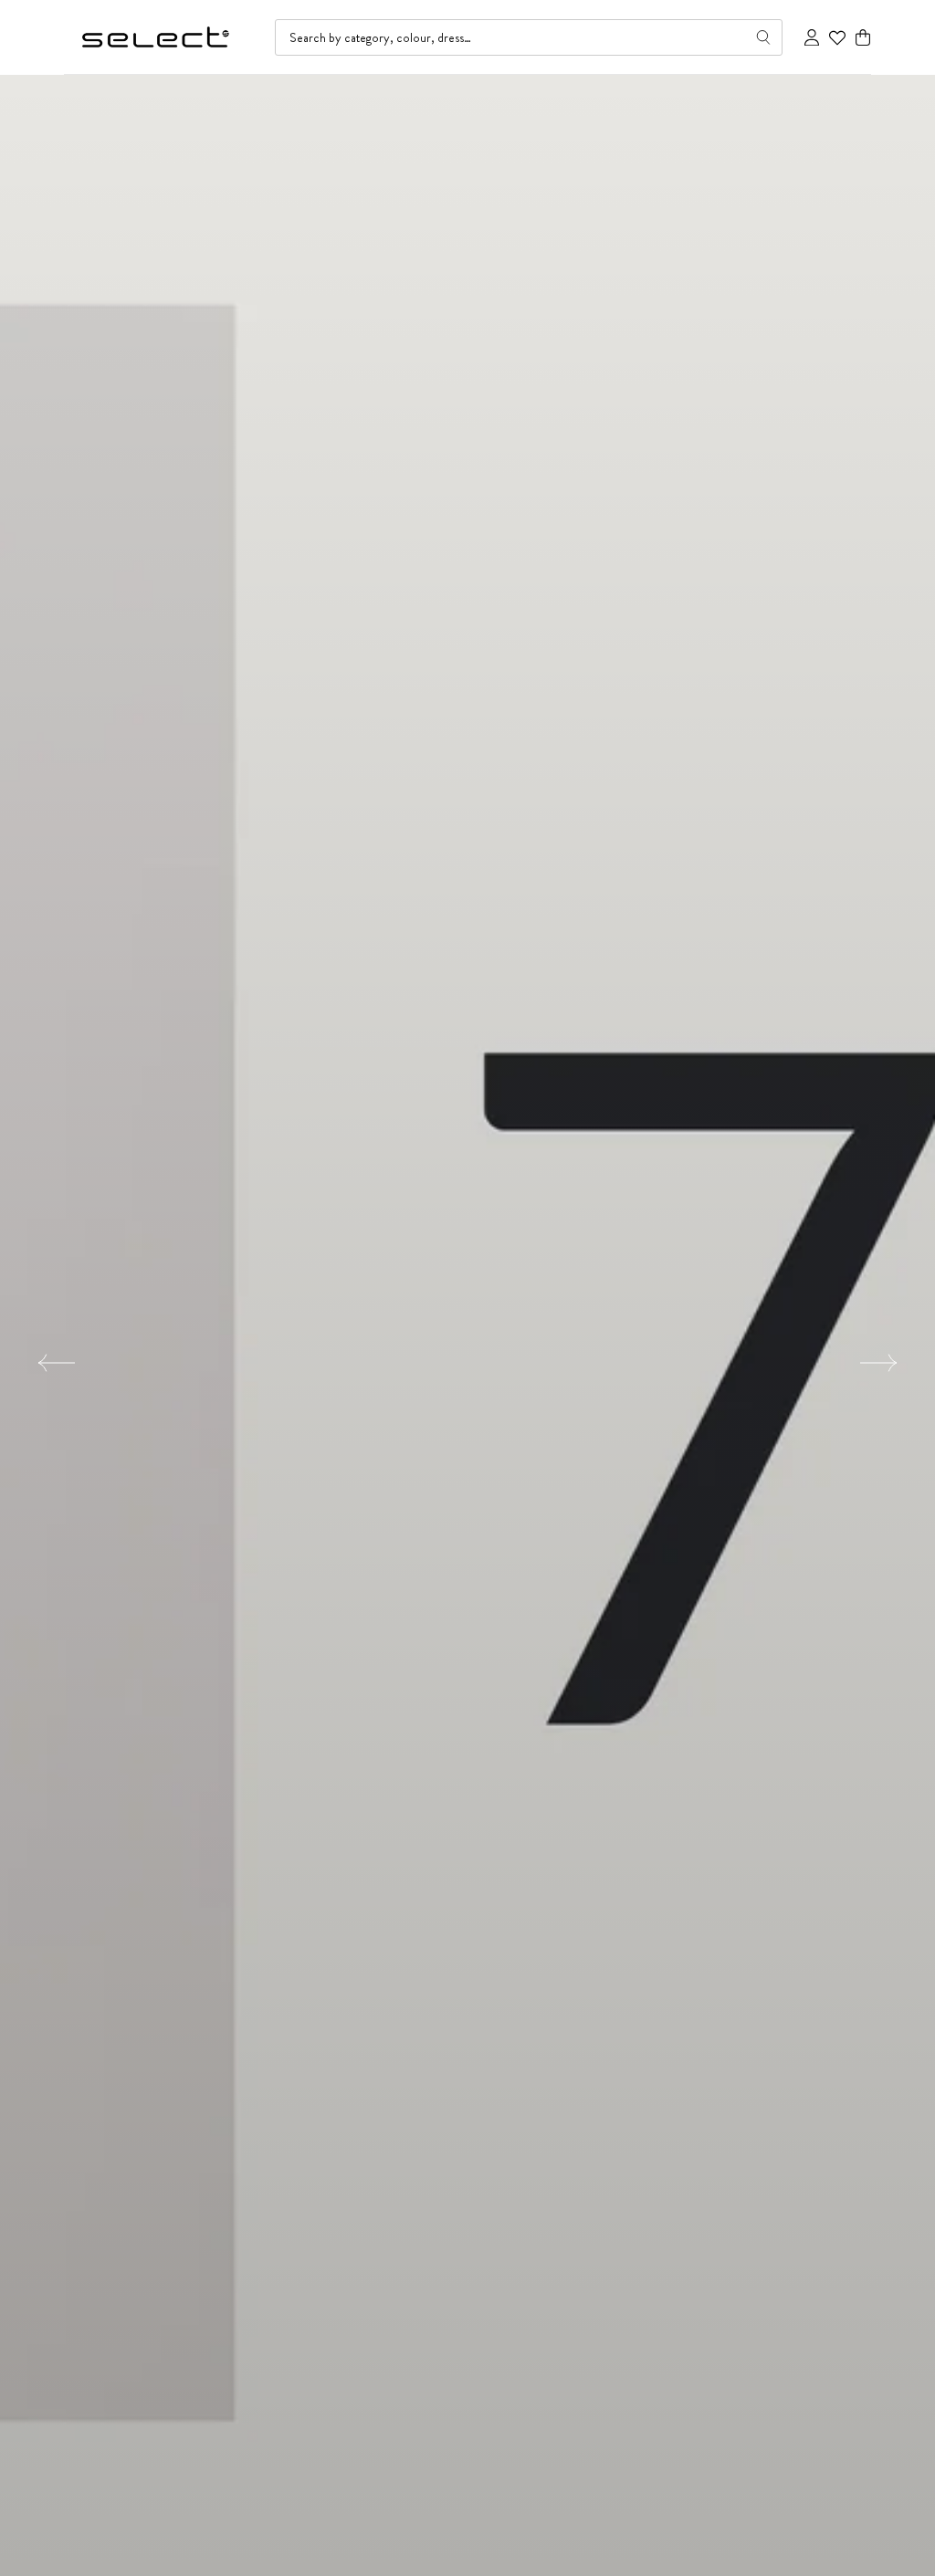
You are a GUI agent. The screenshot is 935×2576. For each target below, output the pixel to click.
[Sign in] (812, 37)
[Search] (763, 37)
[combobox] (529, 37)
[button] (863, 38)
